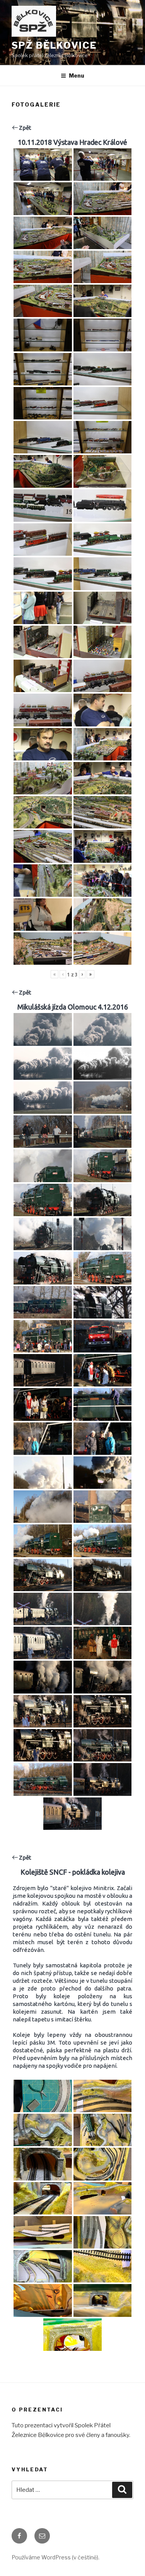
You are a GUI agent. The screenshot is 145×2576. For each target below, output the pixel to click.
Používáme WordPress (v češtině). (55, 2557)
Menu (77, 76)
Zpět (25, 128)
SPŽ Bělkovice (54, 45)
